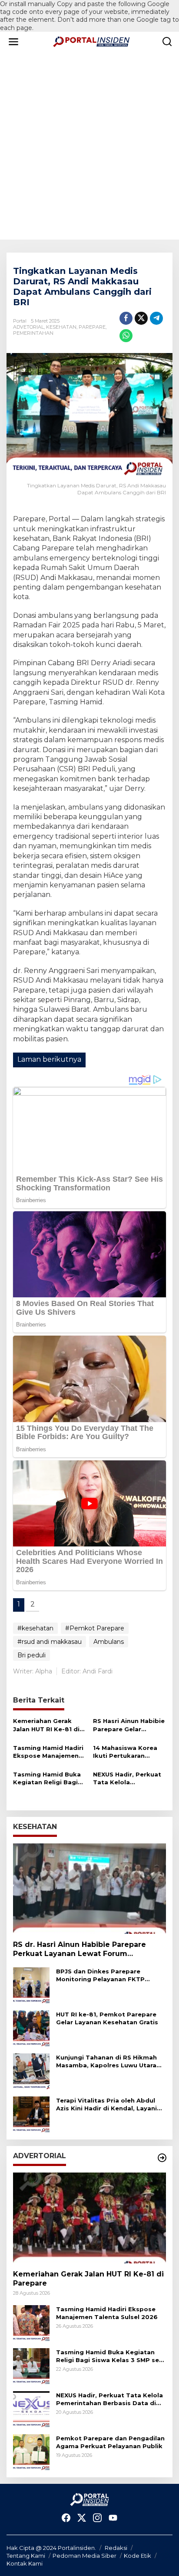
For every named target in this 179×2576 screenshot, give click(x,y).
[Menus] (13, 42)
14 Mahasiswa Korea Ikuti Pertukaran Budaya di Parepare (125, 1752)
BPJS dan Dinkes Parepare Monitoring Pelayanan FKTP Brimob (100, 1975)
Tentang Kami (26, 2556)
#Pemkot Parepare (95, 1628)
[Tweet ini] (141, 318)
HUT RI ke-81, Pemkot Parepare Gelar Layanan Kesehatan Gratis (107, 2018)
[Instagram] (97, 2518)
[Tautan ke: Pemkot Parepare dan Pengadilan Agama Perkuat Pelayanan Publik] (31, 2452)
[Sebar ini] (126, 318)
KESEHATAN (61, 327)
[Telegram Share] (156, 318)
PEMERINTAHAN (33, 333)
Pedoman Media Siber (85, 2556)
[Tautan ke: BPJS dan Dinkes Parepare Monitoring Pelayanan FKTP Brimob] (31, 1985)
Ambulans (109, 1642)
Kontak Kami (25, 2563)
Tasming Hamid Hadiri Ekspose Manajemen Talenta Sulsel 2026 (48, 1752)
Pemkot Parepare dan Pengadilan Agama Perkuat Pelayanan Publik (110, 2442)
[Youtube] (113, 2518)
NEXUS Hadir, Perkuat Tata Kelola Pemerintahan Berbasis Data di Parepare (127, 1778)
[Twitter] (82, 2518)
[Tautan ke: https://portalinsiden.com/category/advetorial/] (162, 2158)
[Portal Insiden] (91, 41)
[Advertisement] (89, 146)
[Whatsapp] (126, 336)
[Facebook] (66, 2518)
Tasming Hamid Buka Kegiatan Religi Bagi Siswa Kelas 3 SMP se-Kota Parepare (48, 1778)
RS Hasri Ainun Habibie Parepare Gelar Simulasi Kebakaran (129, 1725)
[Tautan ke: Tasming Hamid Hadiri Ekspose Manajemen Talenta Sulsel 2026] (31, 2323)
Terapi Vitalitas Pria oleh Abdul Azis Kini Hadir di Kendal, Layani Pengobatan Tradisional (106, 2104)
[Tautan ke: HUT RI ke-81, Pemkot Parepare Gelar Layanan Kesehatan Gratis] (31, 2028)
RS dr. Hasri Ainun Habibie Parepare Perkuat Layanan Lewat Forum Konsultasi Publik (80, 1949)
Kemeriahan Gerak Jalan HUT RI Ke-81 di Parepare (46, 1725)
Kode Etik (138, 2556)
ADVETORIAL (28, 327)
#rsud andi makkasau (50, 1642)
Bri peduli (31, 1655)
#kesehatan (35, 1628)
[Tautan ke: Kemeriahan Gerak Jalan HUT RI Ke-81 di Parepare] (89, 2218)
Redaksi (116, 2548)
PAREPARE (92, 327)
